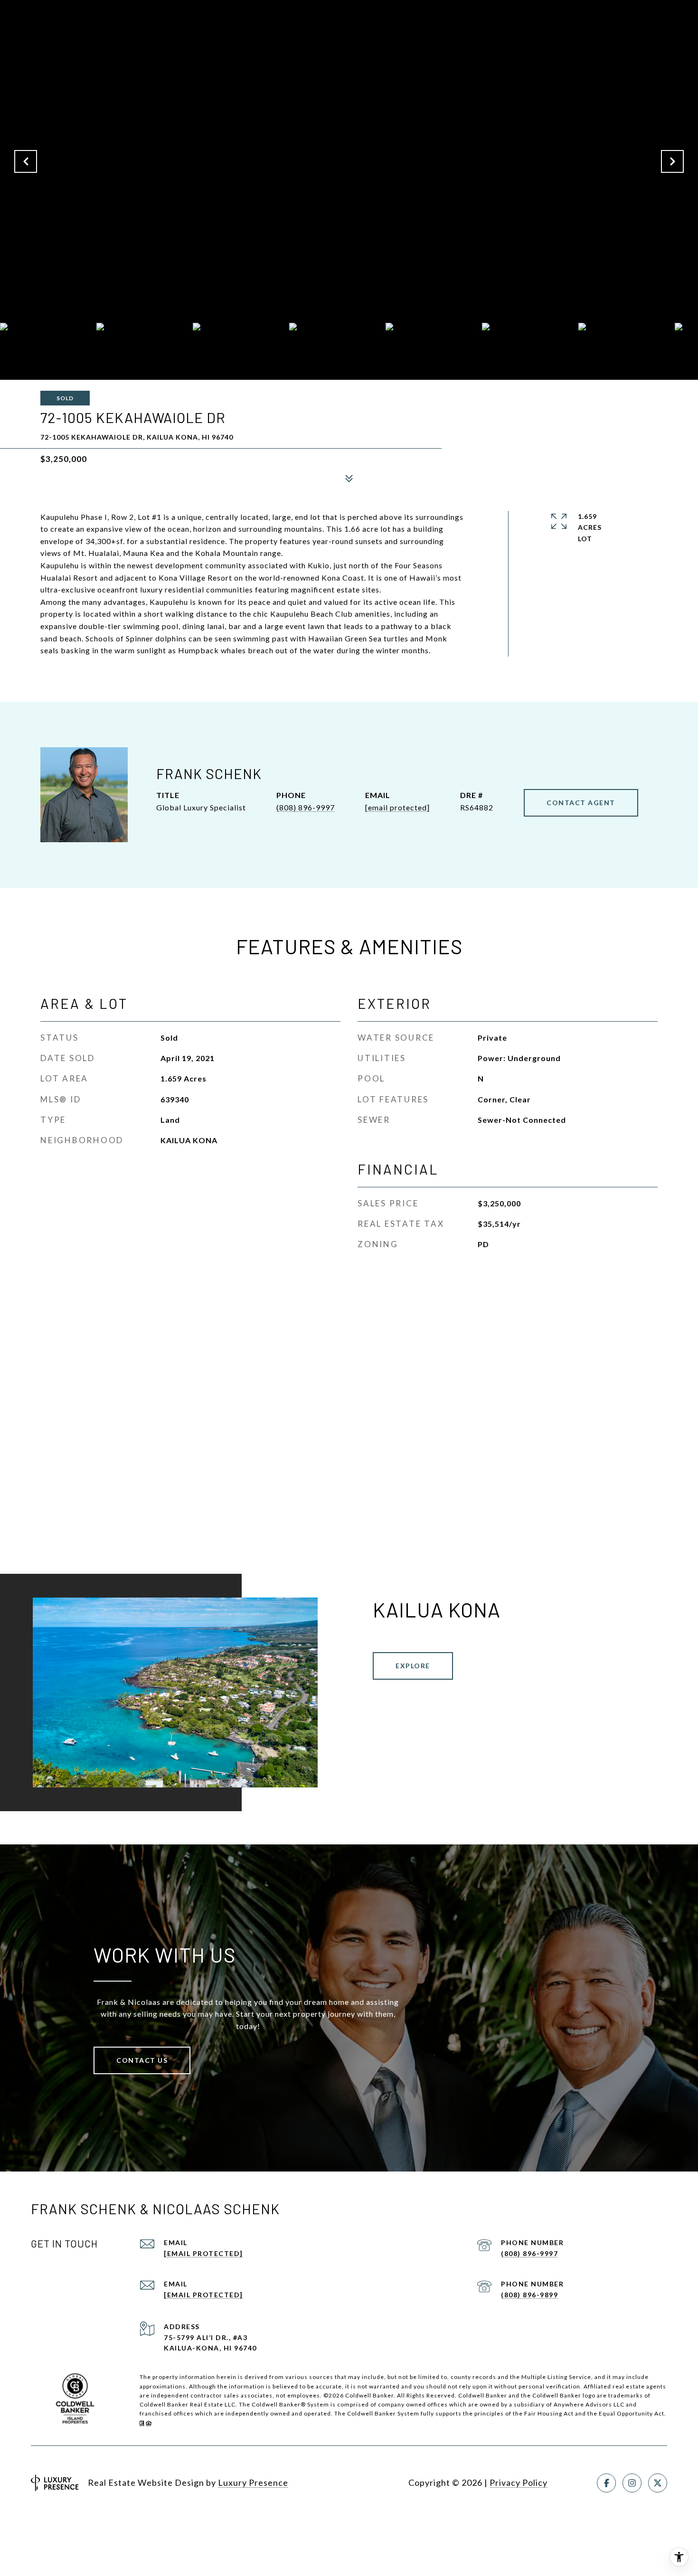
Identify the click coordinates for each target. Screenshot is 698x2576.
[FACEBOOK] (606, 2483)
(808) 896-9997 (306, 807)
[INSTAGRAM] (632, 2483)
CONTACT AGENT (581, 803)
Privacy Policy (519, 2482)
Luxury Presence (253, 2482)
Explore (413, 1666)
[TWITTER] (658, 2483)
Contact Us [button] (142, 2060)
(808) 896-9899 (529, 2295)
